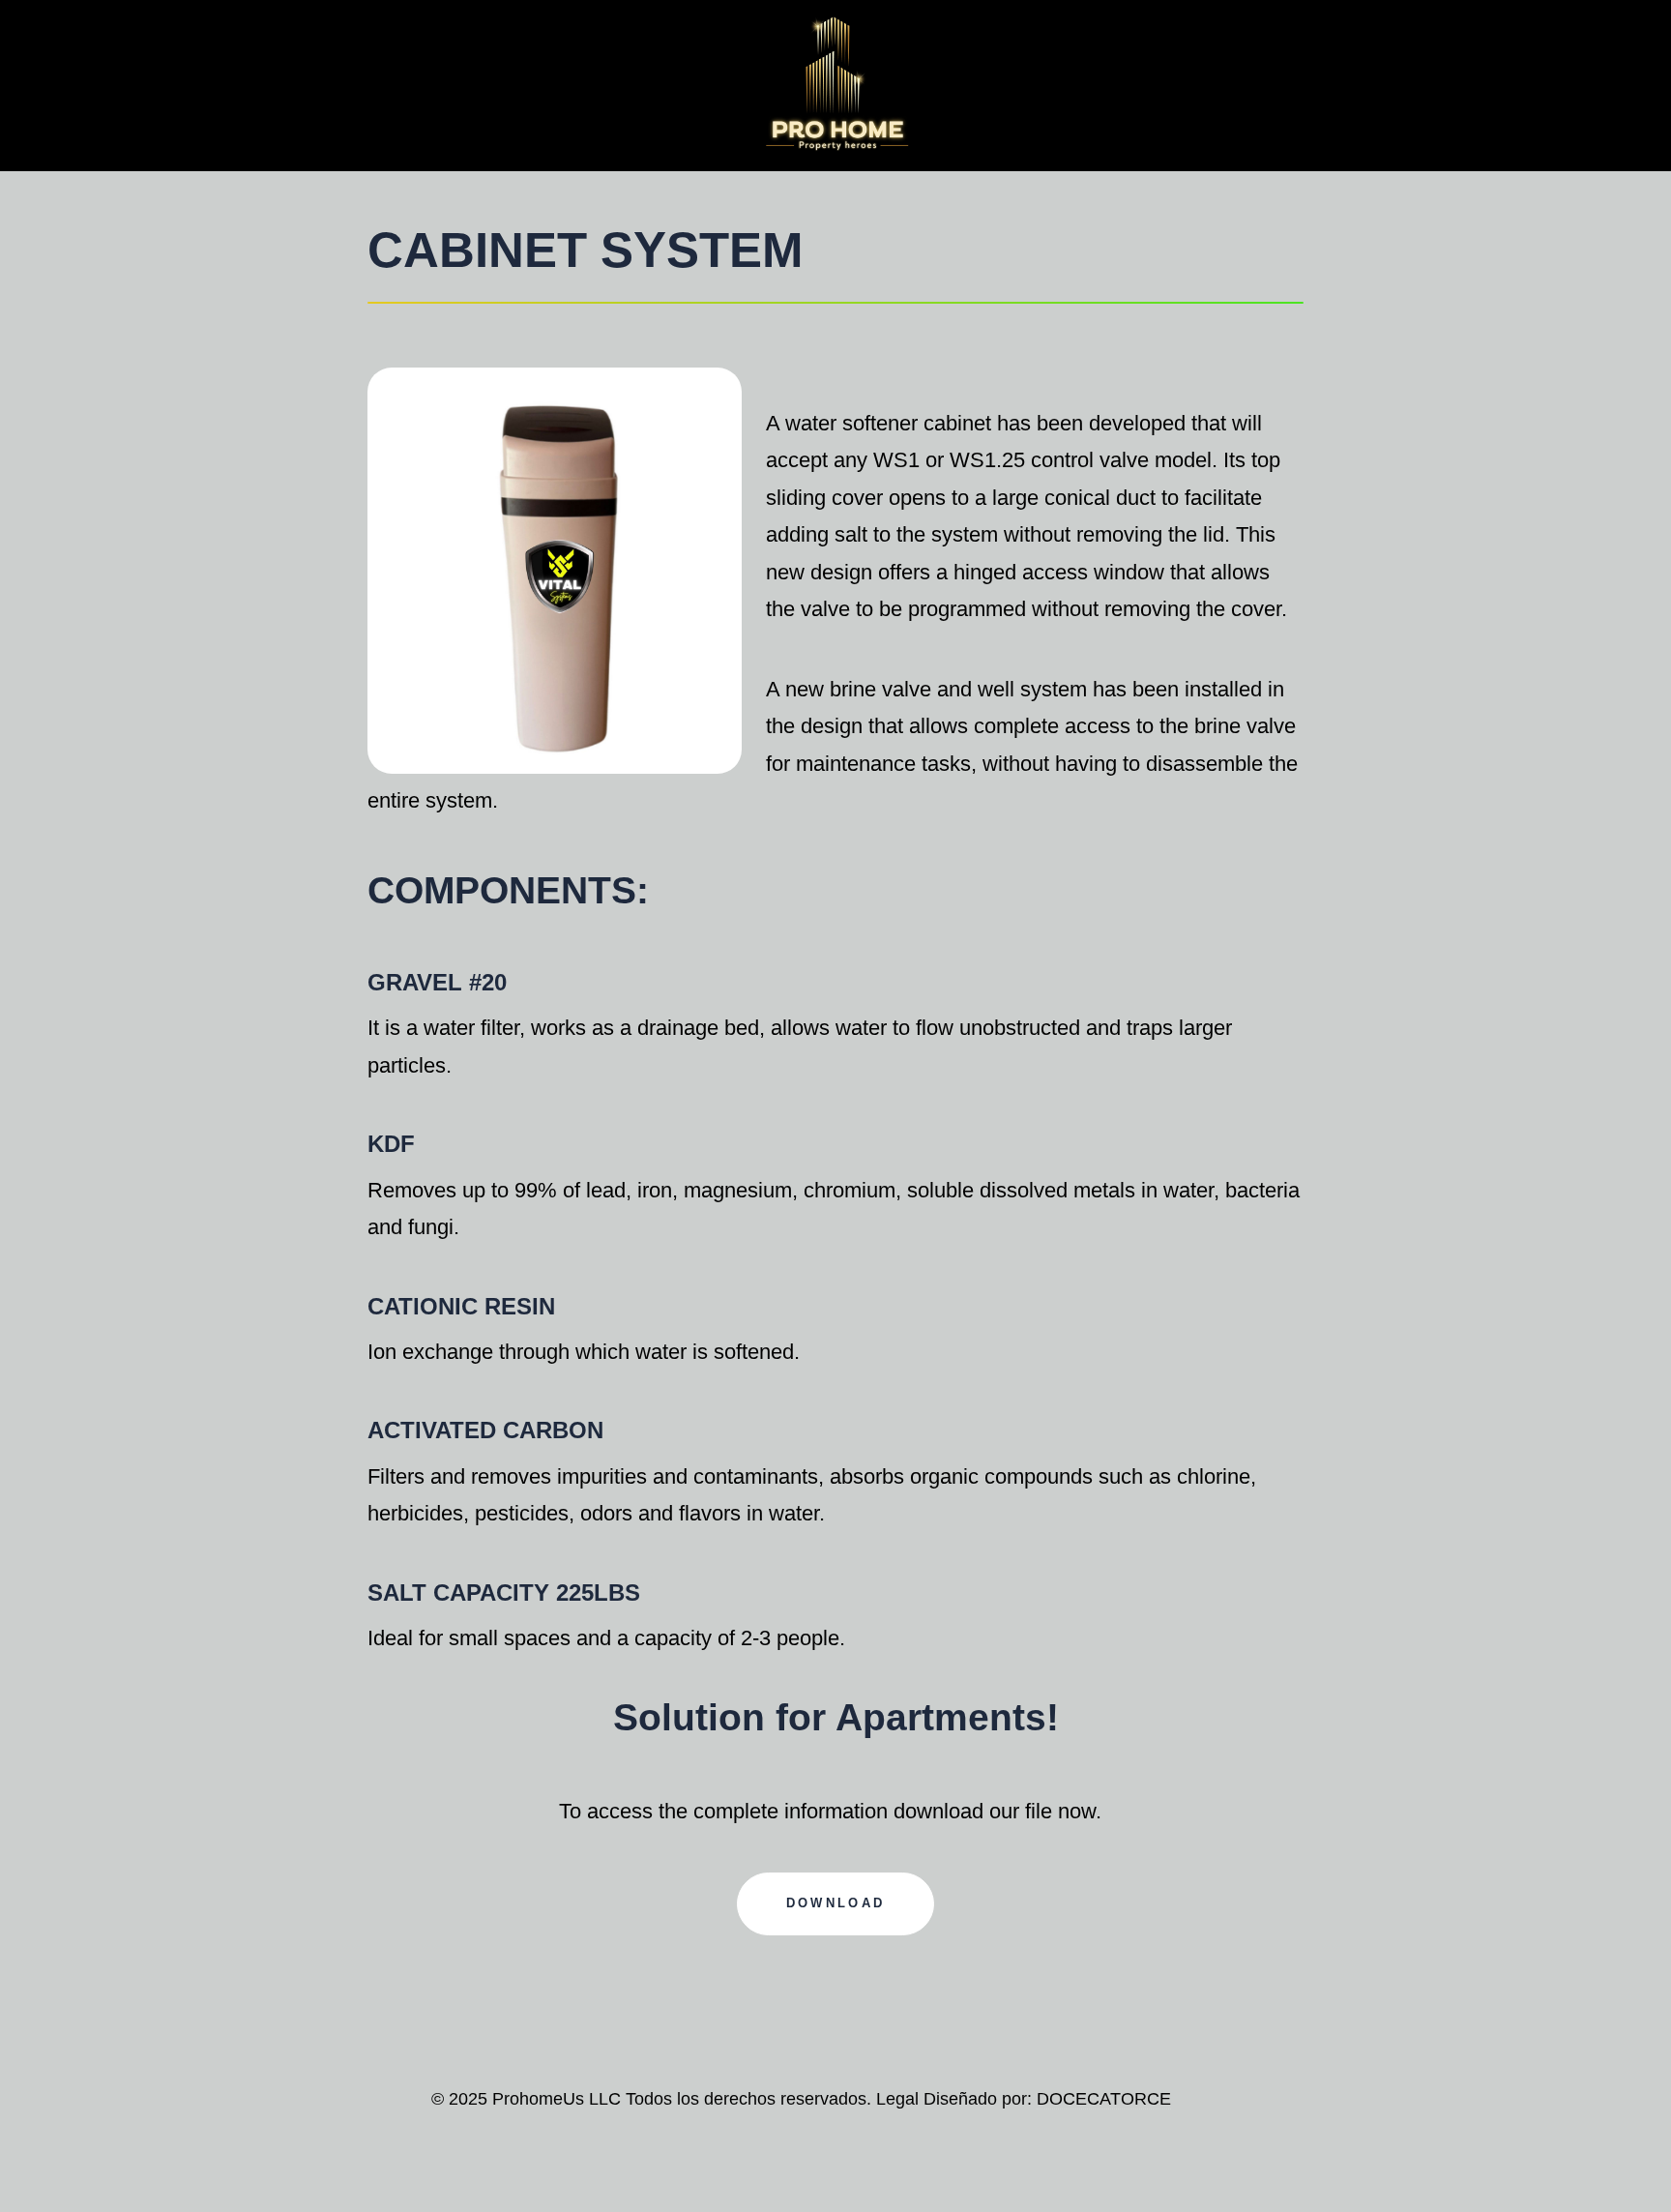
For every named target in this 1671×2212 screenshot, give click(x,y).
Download (835, 1903)
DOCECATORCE (1104, 2099)
